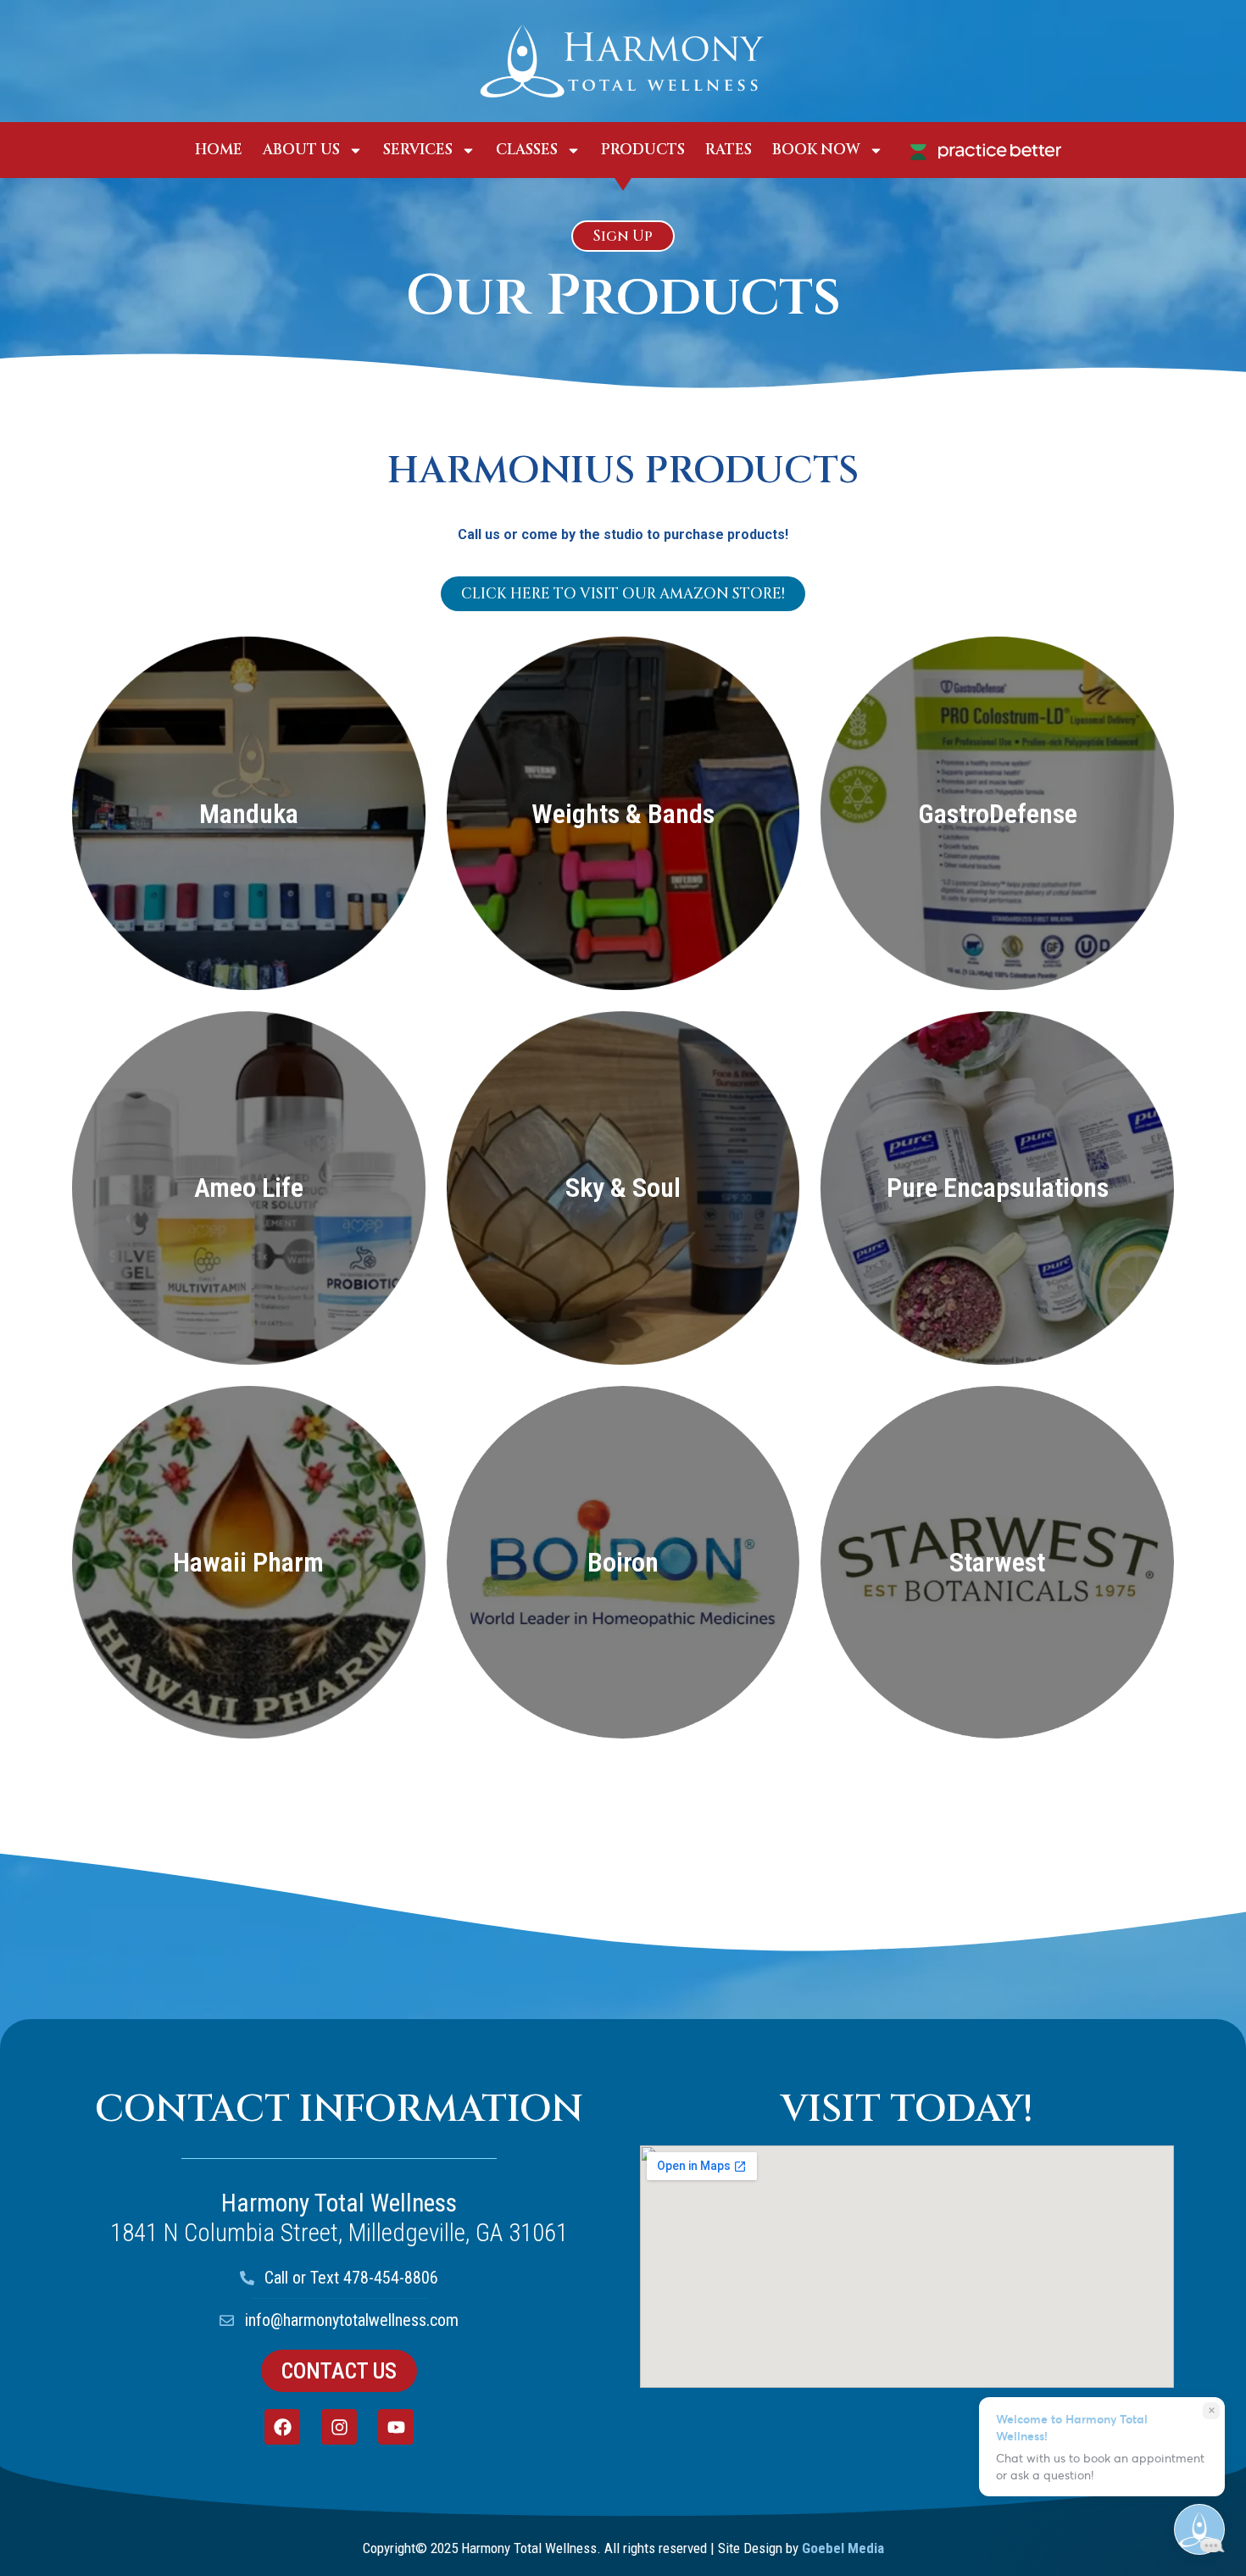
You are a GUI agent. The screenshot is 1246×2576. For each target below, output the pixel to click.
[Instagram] (339, 2427)
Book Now (816, 150)
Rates (729, 150)
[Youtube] (396, 2427)
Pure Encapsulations (998, 1188)
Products (643, 150)
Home (219, 150)
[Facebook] (282, 2427)
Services (418, 150)
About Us (301, 150)
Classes (527, 150)
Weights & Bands (623, 814)
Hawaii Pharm (248, 1562)
